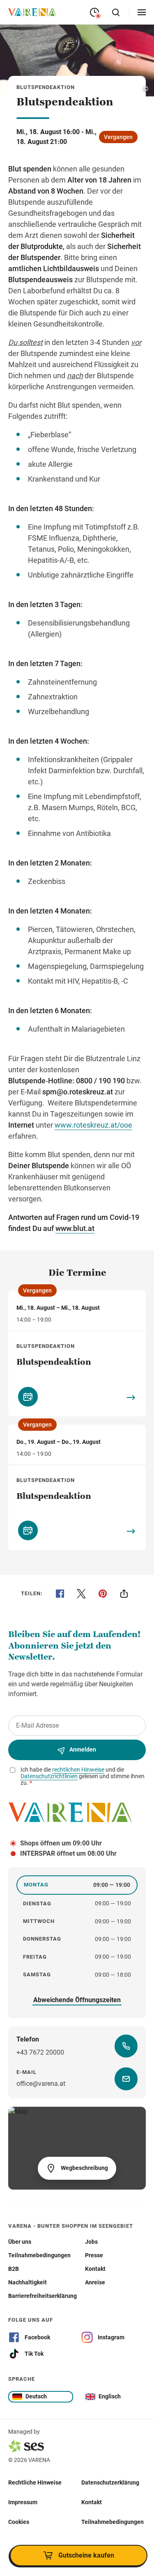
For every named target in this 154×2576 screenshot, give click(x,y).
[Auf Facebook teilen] (60, 1594)
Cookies (19, 2522)
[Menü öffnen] (142, 12)
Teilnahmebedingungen (113, 2522)
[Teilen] (124, 1594)
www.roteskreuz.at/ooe (93, 1125)
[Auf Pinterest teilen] (103, 1594)
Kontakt (92, 2502)
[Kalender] (28, 1397)
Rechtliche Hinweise (35, 2482)
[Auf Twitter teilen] (81, 1594)
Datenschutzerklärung (110, 2482)
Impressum (23, 2502)
